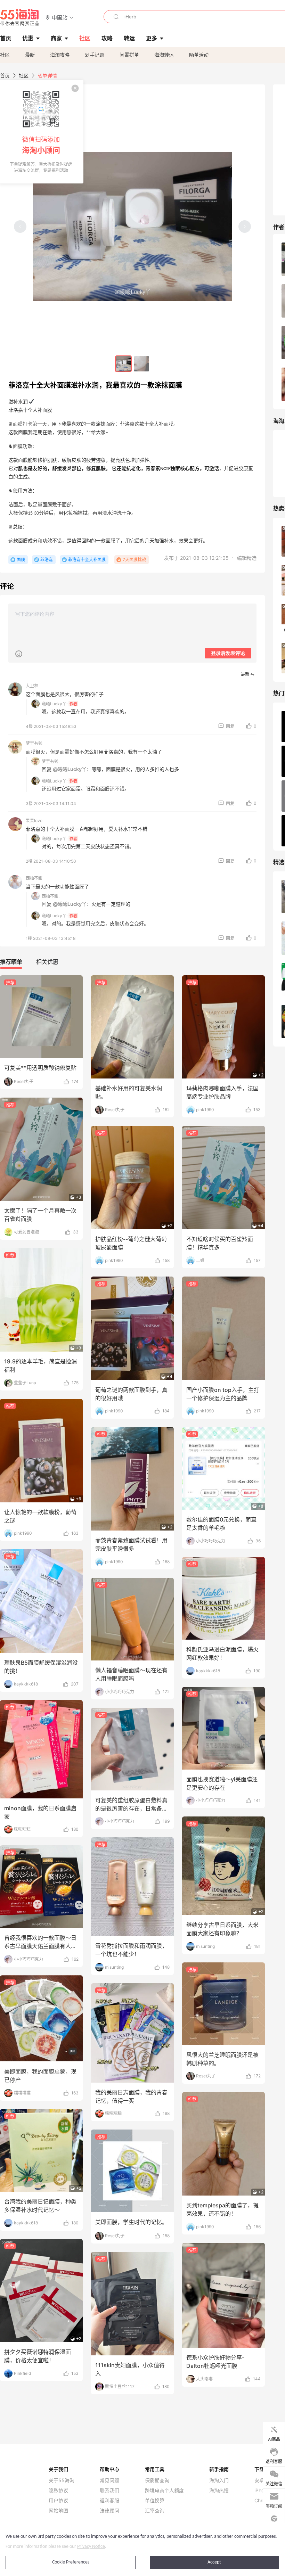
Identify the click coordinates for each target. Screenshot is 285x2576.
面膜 (21, 560)
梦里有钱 (34, 743)
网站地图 (58, 2511)
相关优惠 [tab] (47, 962)
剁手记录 (95, 55)
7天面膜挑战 (134, 560)
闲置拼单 (129, 55)
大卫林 (32, 686)
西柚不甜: (51, 896)
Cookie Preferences (71, 2562)
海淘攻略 (60, 55)
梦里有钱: (51, 761)
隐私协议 (58, 2491)
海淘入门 (219, 2480)
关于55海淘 (62, 2480)
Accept (214, 2562)
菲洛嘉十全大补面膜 (87, 560)
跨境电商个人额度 (164, 2491)
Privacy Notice (91, 2547)
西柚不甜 (34, 878)
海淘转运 (164, 55)
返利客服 (109, 2501)
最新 (30, 55)
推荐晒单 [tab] (11, 962)
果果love (34, 821)
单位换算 (155, 2501)
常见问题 (109, 2480)
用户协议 (58, 2501)
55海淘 (20, 17)
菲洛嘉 (47, 560)
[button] (60, 17)
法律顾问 (109, 2511)
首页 (5, 76)
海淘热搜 (219, 2491)
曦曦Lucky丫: (55, 704)
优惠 (28, 38)
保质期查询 (157, 2480)
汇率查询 (155, 2511)
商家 (56, 38)
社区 (5, 55)
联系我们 (109, 2491)
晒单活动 (199, 55)
